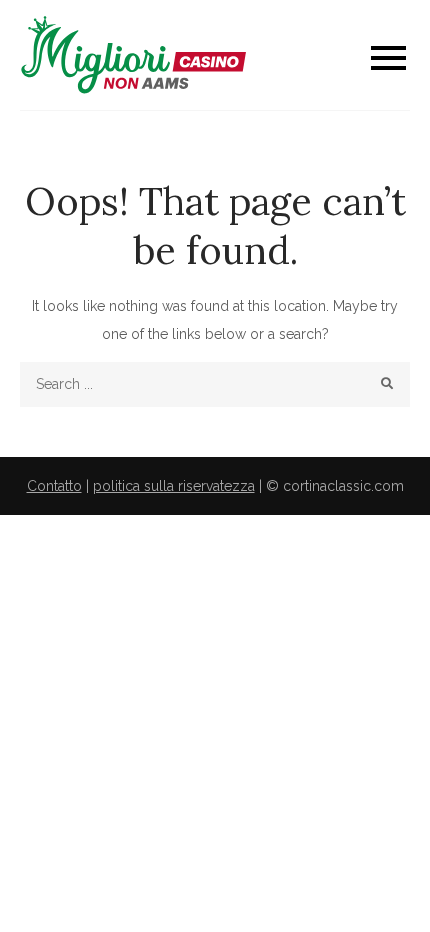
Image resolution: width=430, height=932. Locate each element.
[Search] (387, 384)
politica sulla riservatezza (174, 486)
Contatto (54, 486)
